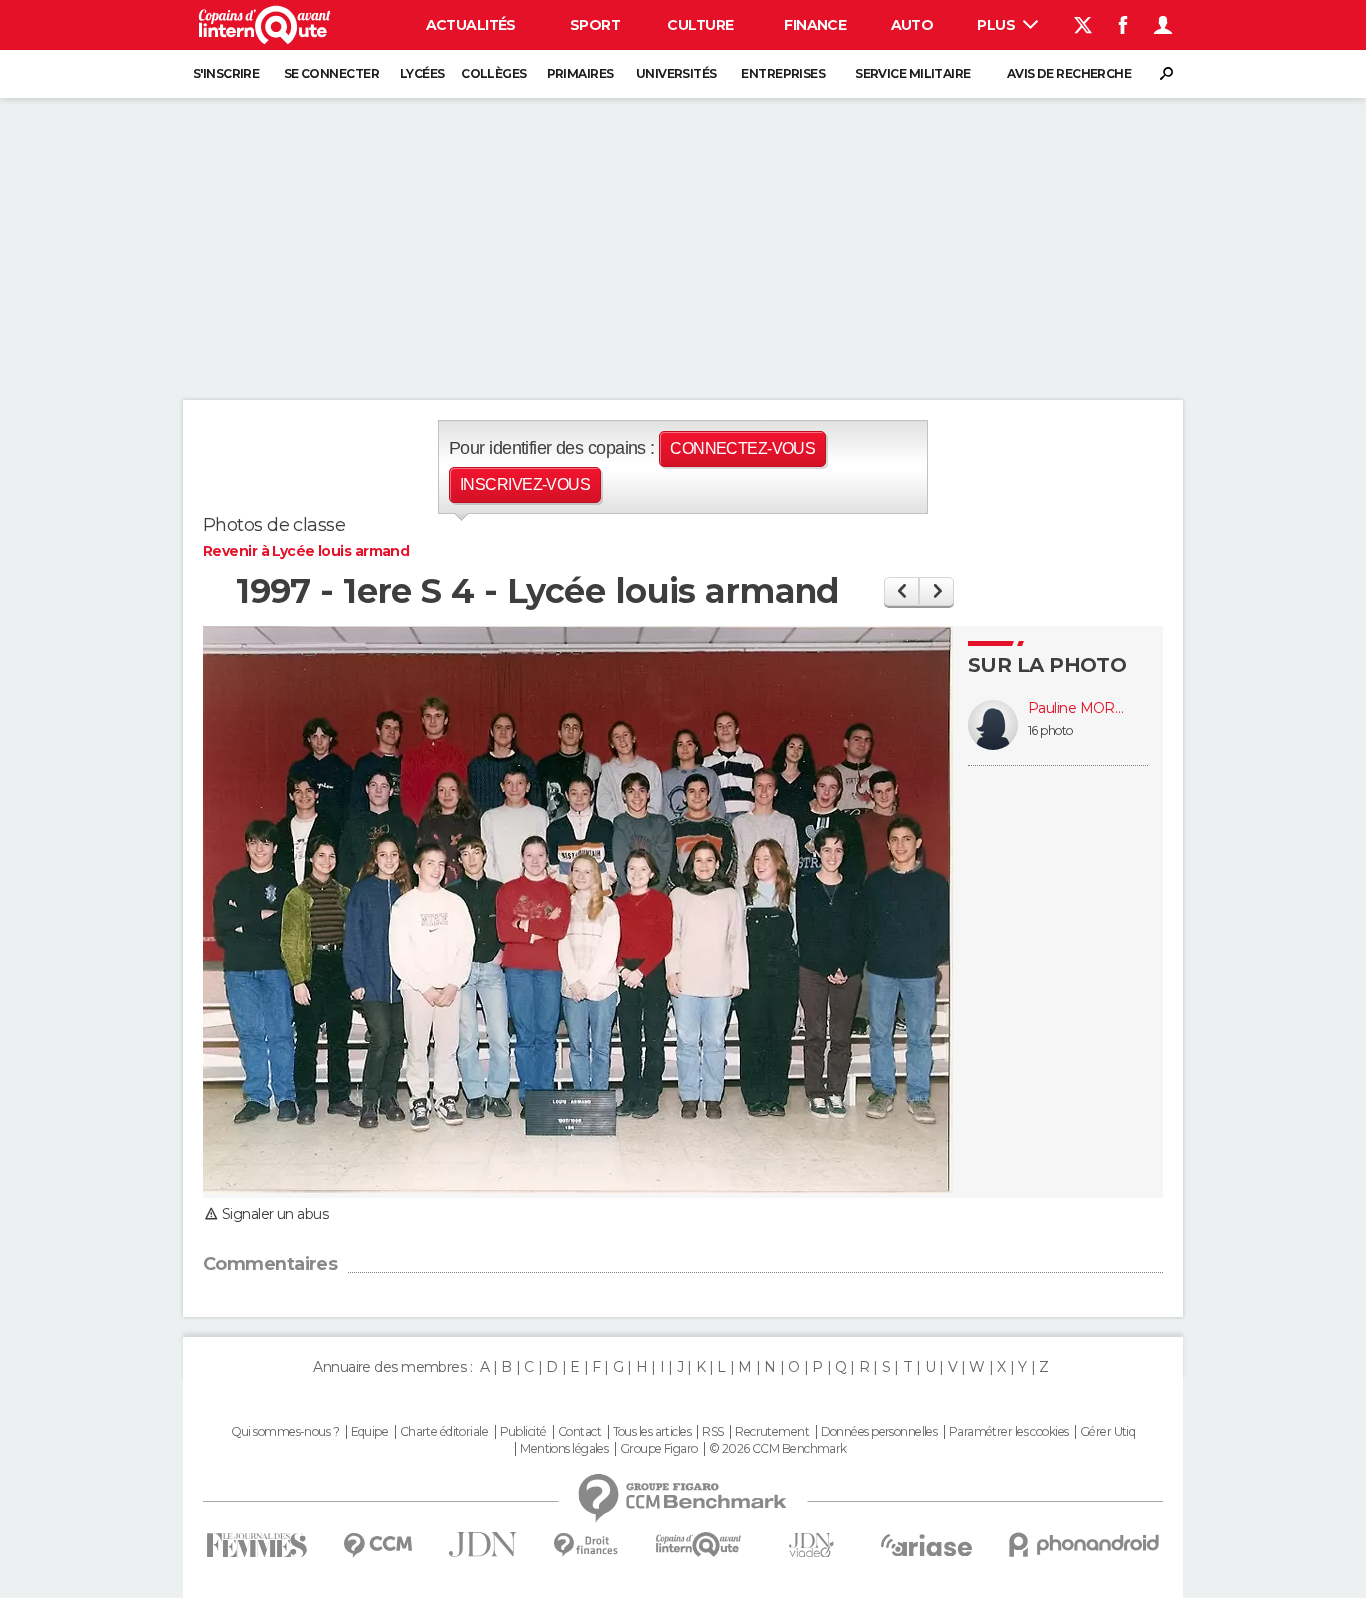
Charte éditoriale (444, 1432)
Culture (700, 25)
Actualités (471, 25)
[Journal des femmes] (256, 1545)
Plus (997, 25)
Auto (912, 25)
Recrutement (772, 1432)
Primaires (580, 73)
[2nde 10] (936, 591)
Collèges (494, 73)
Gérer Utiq (1107, 1432)
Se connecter (331, 73)
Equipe (370, 1432)
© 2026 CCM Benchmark (778, 1449)
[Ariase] (927, 1545)
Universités (676, 73)
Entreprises (783, 73)
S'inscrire (226, 73)
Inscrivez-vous (525, 484)
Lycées (422, 73)
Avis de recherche (1069, 73)
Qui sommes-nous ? (285, 1432)
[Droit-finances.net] (586, 1545)
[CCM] (377, 1545)
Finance (815, 25)
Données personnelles (879, 1432)
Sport (595, 25)
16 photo (1050, 730)
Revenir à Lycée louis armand (306, 551)
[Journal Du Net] (483, 1544)
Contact (579, 1432)
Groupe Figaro (659, 1449)
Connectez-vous (742, 448)
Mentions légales (564, 1449)
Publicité (523, 1432)
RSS (712, 1432)
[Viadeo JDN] (811, 1545)
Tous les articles (652, 1432)
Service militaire (912, 73)
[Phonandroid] (1084, 1544)
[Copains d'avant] (698, 1544)
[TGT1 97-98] (901, 591)
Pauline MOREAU (1078, 708)
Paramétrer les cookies (1009, 1432)
